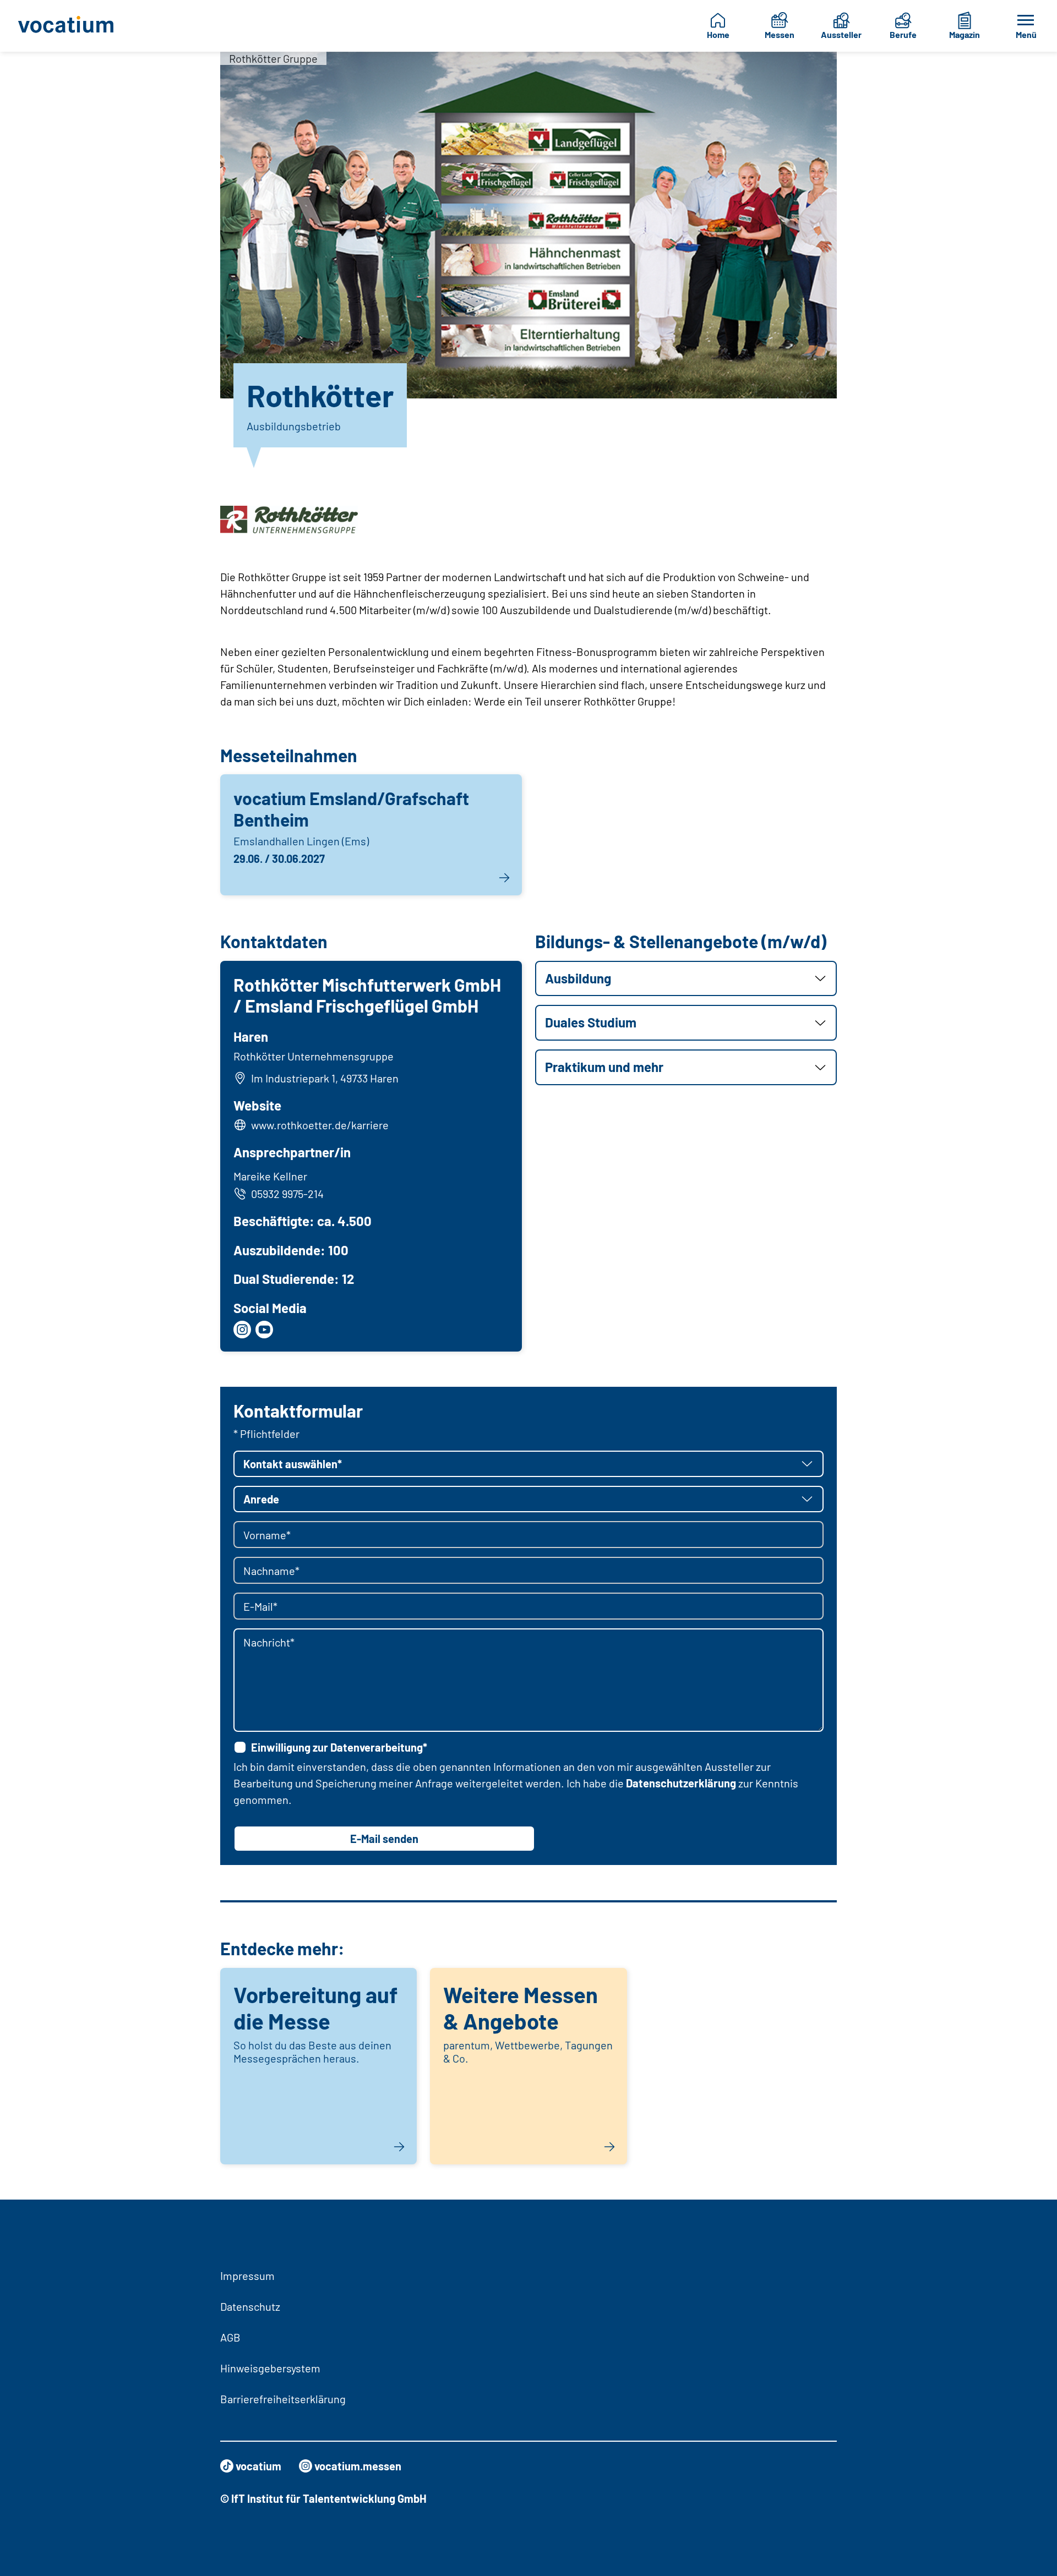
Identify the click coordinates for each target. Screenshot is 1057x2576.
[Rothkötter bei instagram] (242, 1330)
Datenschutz (250, 2306)
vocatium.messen (358, 2466)
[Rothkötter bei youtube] (264, 1330)
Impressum (247, 2276)
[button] (686, 979)
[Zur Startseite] (74, 26)
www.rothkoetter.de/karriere (320, 1125)
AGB (230, 2337)
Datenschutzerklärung (681, 1783)
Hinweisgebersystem (270, 2368)
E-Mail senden (384, 1839)
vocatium (258, 2466)
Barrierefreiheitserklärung (283, 2399)
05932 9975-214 (287, 1194)
